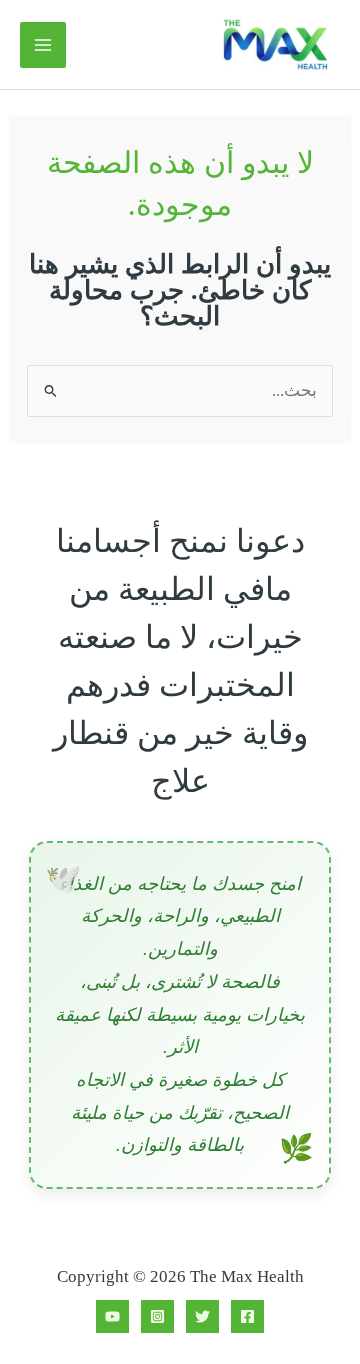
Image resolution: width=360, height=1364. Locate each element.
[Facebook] (247, 1316)
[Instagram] (157, 1316)
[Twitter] (202, 1316)
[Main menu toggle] (43, 45)
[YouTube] (112, 1316)
